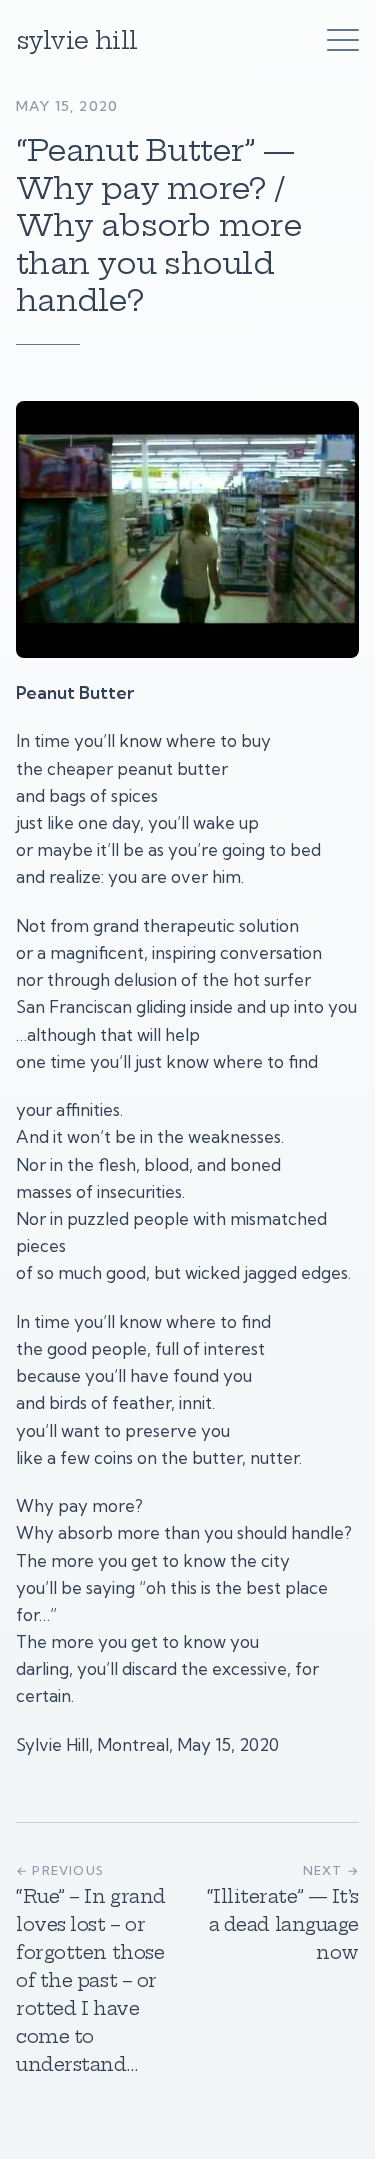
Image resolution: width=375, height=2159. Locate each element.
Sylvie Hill (76, 40)
